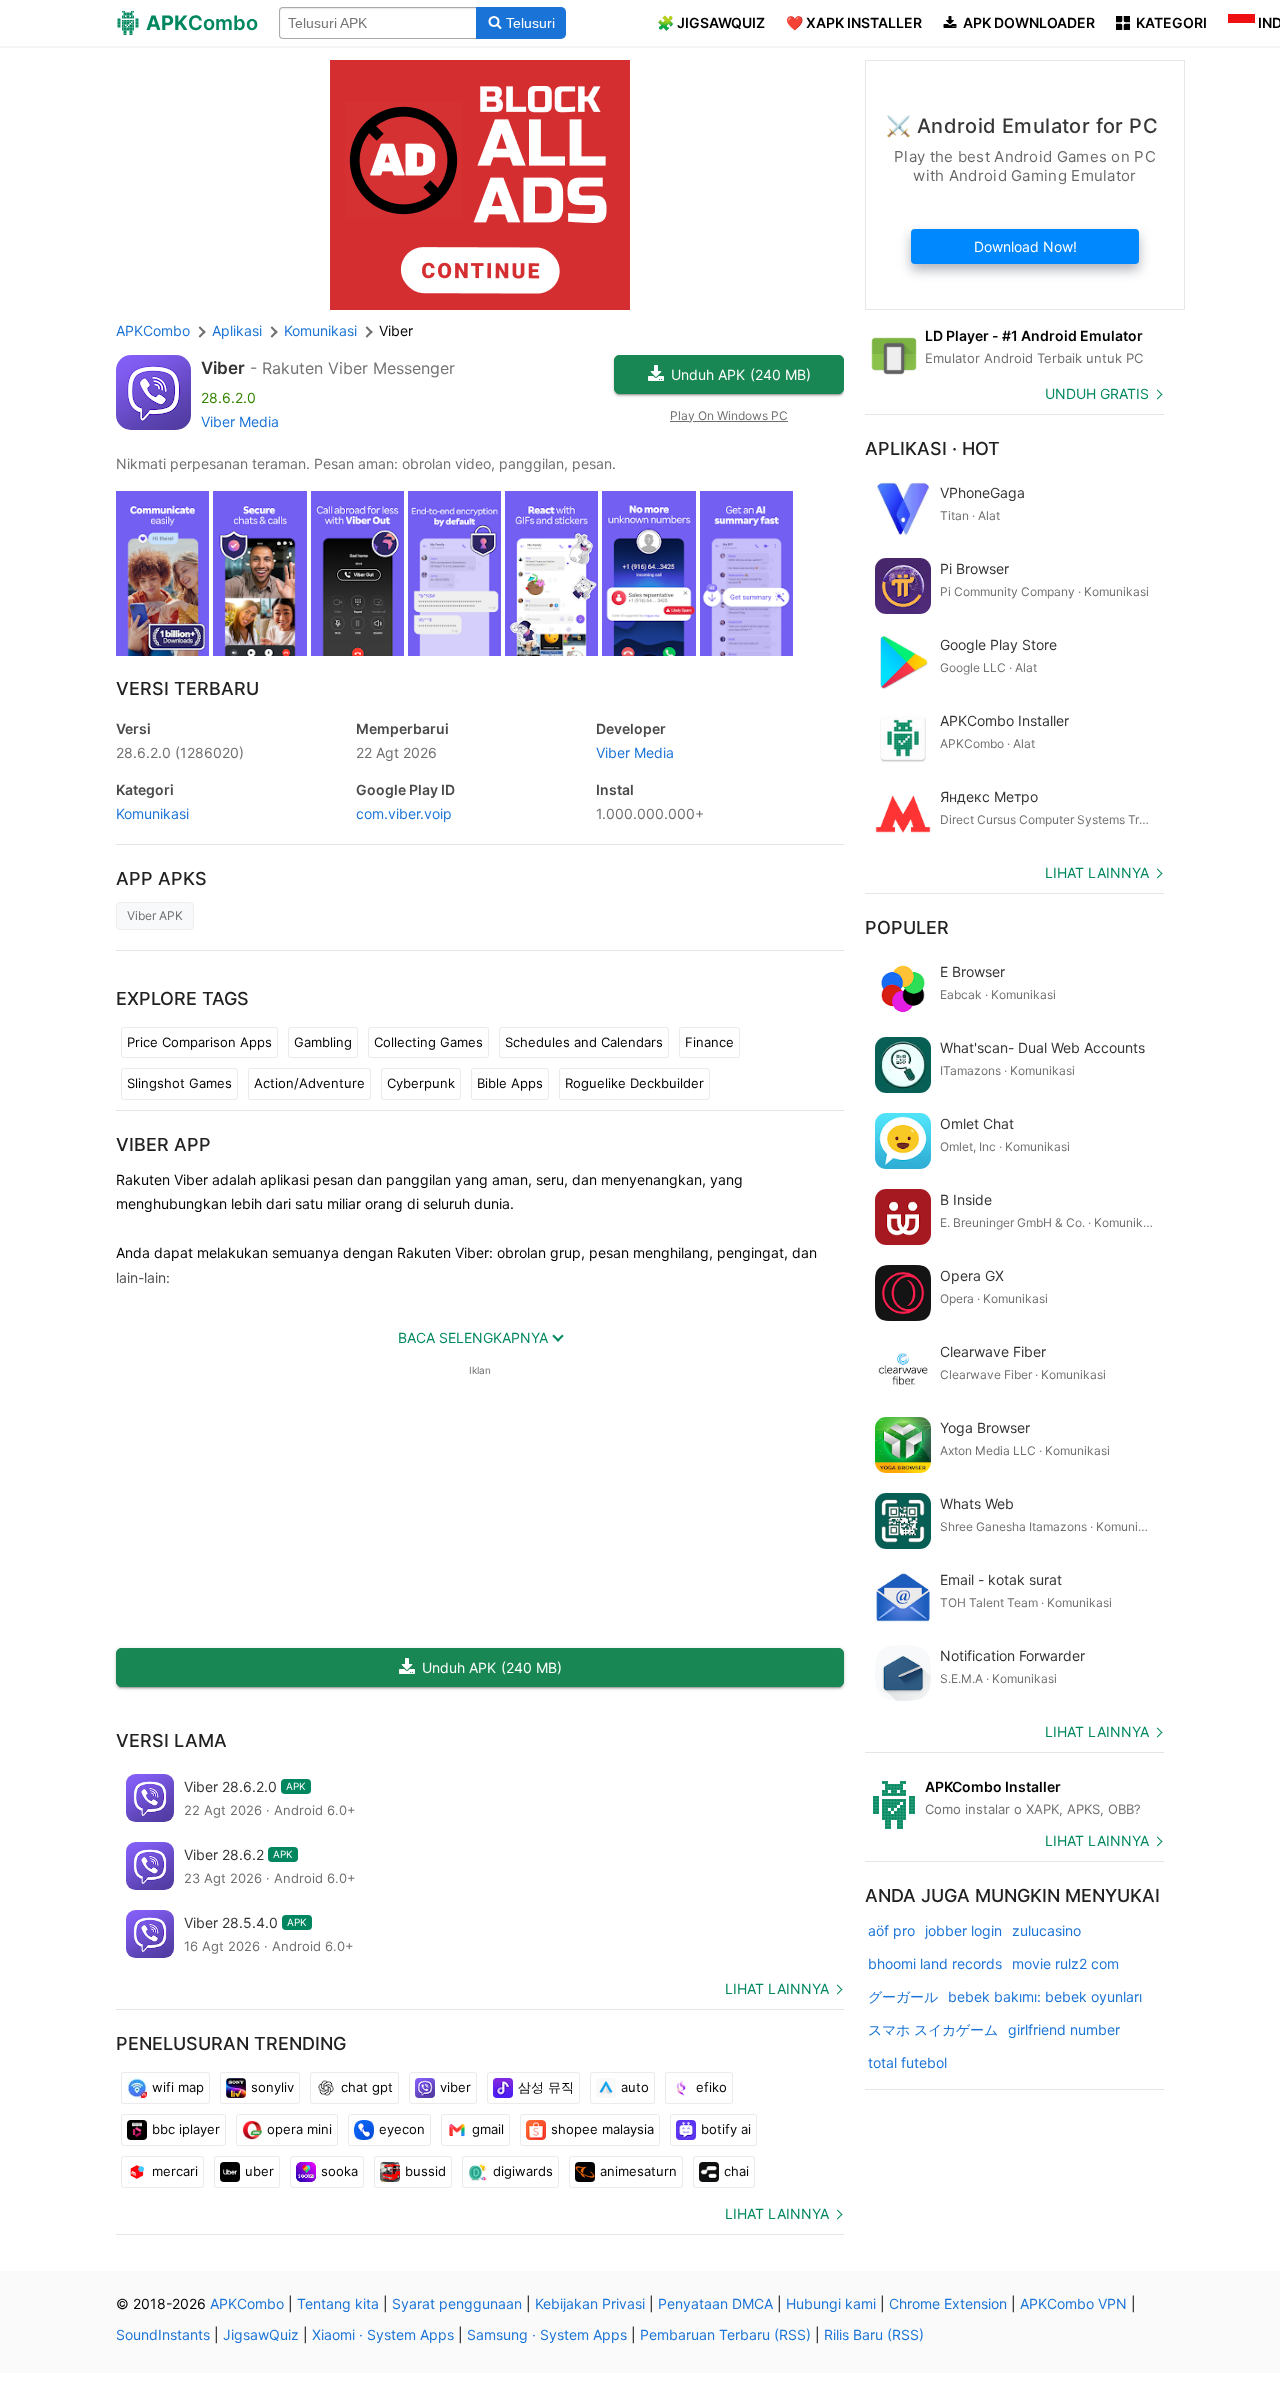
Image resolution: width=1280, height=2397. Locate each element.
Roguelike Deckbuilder (634, 1083)
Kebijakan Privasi (590, 2303)
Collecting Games (428, 1042)
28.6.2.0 (180, 752)
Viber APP (163, 1144)
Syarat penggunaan (457, 2303)
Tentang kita (338, 2303)
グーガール (903, 1996)
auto (635, 2087)
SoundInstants (163, 2334)
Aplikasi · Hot (932, 448)
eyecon (402, 2129)
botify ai (726, 2129)
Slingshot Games (179, 1083)
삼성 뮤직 (546, 2087)
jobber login (963, 1930)
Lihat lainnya (777, 1988)
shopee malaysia (602, 2129)
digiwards (523, 2171)
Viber (223, 368)
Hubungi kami (831, 2303)
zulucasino (1046, 1930)
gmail (488, 2129)
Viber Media (240, 421)
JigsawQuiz (261, 2334)
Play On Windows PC (729, 415)
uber (259, 2171)
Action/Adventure (309, 1083)
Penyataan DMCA (715, 2303)
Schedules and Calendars (584, 1042)
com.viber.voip (404, 813)
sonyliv (272, 2087)
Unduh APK (741, 374)
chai (736, 2171)
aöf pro (891, 1930)
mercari (175, 2171)
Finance (709, 1042)
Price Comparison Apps (199, 1042)
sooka (339, 2171)
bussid (425, 2171)
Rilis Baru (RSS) (874, 2334)
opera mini (299, 2129)
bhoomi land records (935, 1963)
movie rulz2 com (1065, 1963)
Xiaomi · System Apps (383, 2334)
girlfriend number (1064, 2029)
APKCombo (153, 330)
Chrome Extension (948, 2303)
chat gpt (367, 2087)
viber (455, 2087)
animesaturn (638, 2171)
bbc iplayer (186, 2129)
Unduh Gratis (1097, 393)
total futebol (907, 2062)
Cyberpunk (421, 1083)
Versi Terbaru (187, 688)
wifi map (178, 2087)
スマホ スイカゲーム (933, 2029)
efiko (711, 2087)
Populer (907, 927)
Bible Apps (510, 1083)
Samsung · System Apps (547, 2334)
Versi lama (171, 1740)
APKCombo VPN (1073, 2303)
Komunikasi (152, 813)
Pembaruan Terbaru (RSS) (725, 2334)
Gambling (323, 1042)
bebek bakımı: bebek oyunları (1045, 1996)
